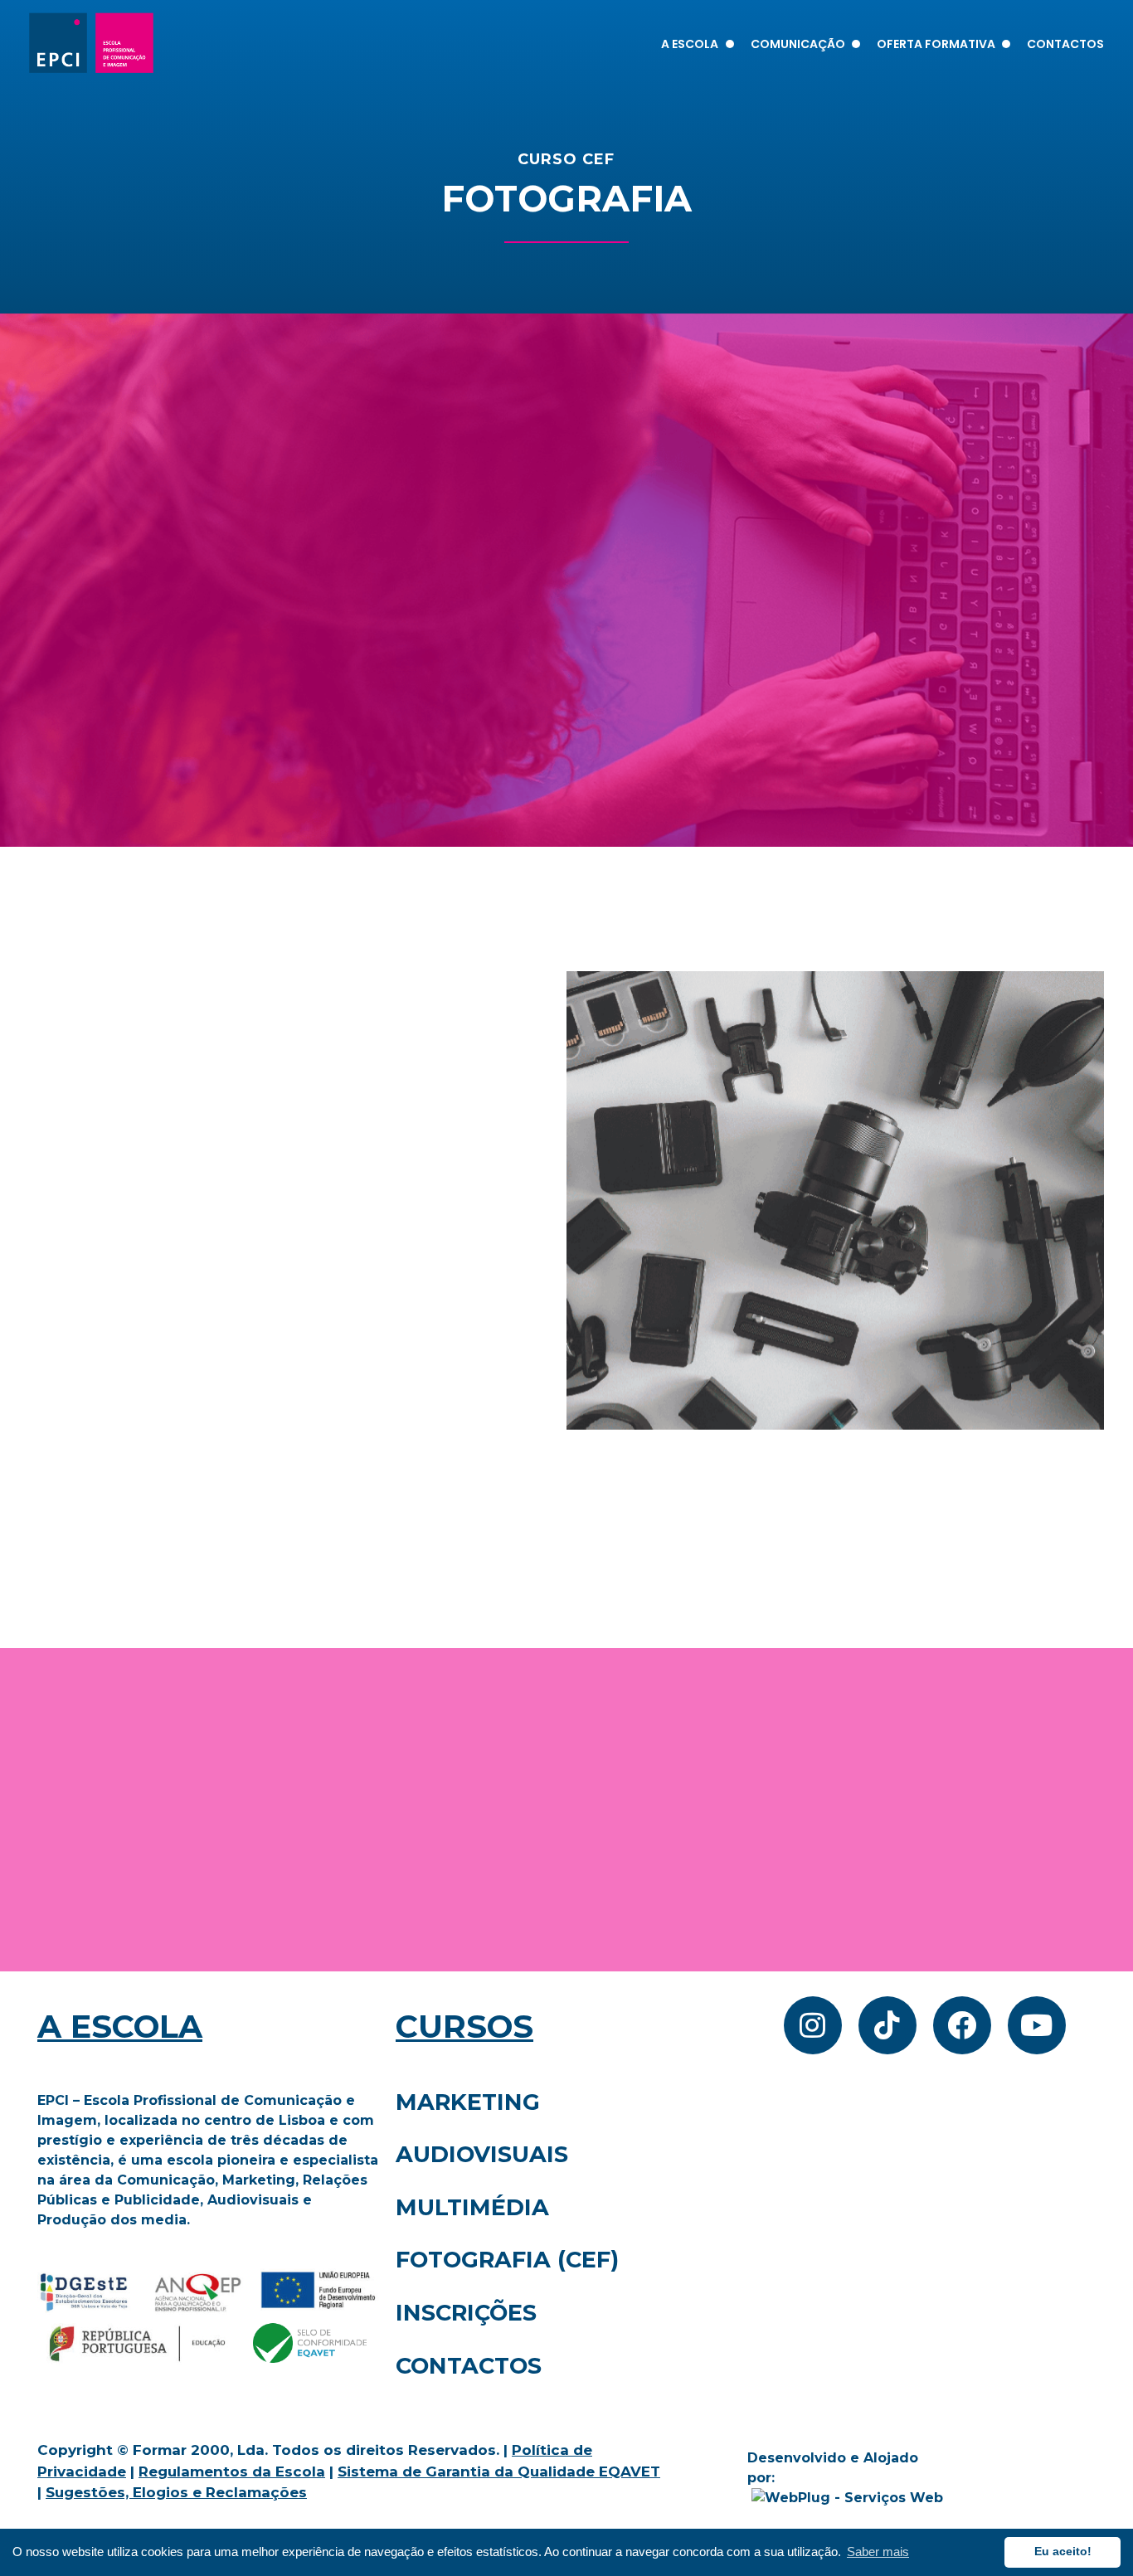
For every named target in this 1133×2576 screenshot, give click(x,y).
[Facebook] (962, 2025)
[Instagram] (813, 2025)
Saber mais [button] (878, 2552)
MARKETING (468, 2102)
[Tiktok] (887, 2025)
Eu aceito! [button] (1063, 2552)
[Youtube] (1037, 2025)
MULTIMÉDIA (472, 2207)
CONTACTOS (469, 2366)
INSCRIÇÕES (466, 2313)
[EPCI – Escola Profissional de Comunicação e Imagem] (91, 43)
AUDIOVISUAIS (482, 2154)
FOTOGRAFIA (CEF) (507, 2260)
